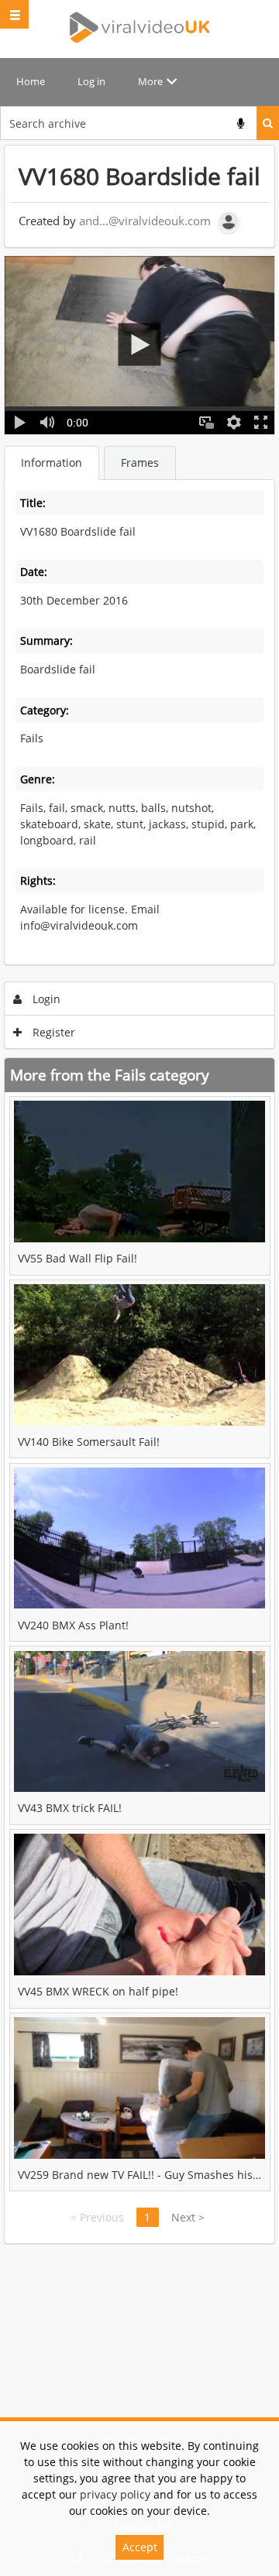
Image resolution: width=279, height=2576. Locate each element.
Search (268, 123)
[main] (139, 1194)
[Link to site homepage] (139, 27)
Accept (140, 2547)
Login (45, 999)
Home (31, 81)
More (150, 81)
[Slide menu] (14, 14)
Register (52, 1032)
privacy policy (115, 2494)
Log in (91, 81)
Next (188, 2217)
